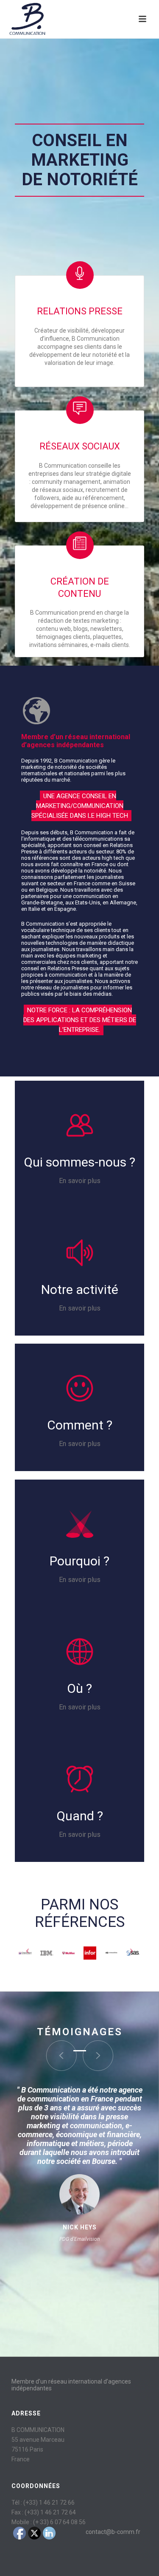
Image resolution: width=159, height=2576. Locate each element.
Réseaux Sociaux (80, 446)
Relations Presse (80, 311)
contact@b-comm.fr (113, 2532)
